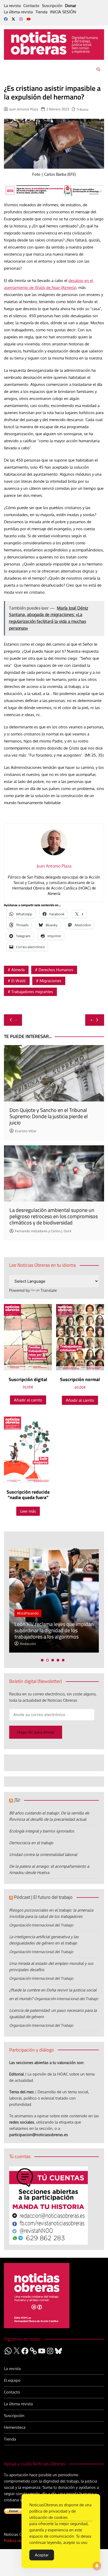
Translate (49, 1290)
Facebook (6, 19)
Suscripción (52, 6)
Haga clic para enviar (36, 1732)
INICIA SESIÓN (63, 12)
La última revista (18, 12)
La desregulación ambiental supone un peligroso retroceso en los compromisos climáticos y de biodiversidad (54, 1216)
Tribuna (82, 109)
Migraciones (50, 981)
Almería (18, 970)
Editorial (17, 2074)
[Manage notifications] (97, 2566)
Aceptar (42, 2555)
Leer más (28, 1511)
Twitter (13, 19)
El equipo (12, 2380)
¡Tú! (17, 1800)
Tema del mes (21, 2092)
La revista (12, 6)
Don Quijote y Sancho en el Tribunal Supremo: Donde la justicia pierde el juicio (49, 1116)
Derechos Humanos (56, 970)
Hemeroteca (15, 2427)
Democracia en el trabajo (31, 1843)
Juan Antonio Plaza (24, 109)
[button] (42, 1660)
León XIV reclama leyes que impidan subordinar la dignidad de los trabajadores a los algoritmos (54, 1630)
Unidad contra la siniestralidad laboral (43, 1855)
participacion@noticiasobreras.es (39, 2135)
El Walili (18, 981)
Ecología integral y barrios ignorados (42, 1831)
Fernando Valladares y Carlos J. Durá (43, 1231)
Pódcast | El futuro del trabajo (43, 1897)
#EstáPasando (28, 1613)
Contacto (31, 6)
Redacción (28, 1644)
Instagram (21, 19)
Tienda (41, 12)
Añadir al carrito (28, 1400)
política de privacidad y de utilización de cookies (53, 2514)
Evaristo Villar (26, 1131)
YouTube (29, 19)
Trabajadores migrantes (32, 992)
